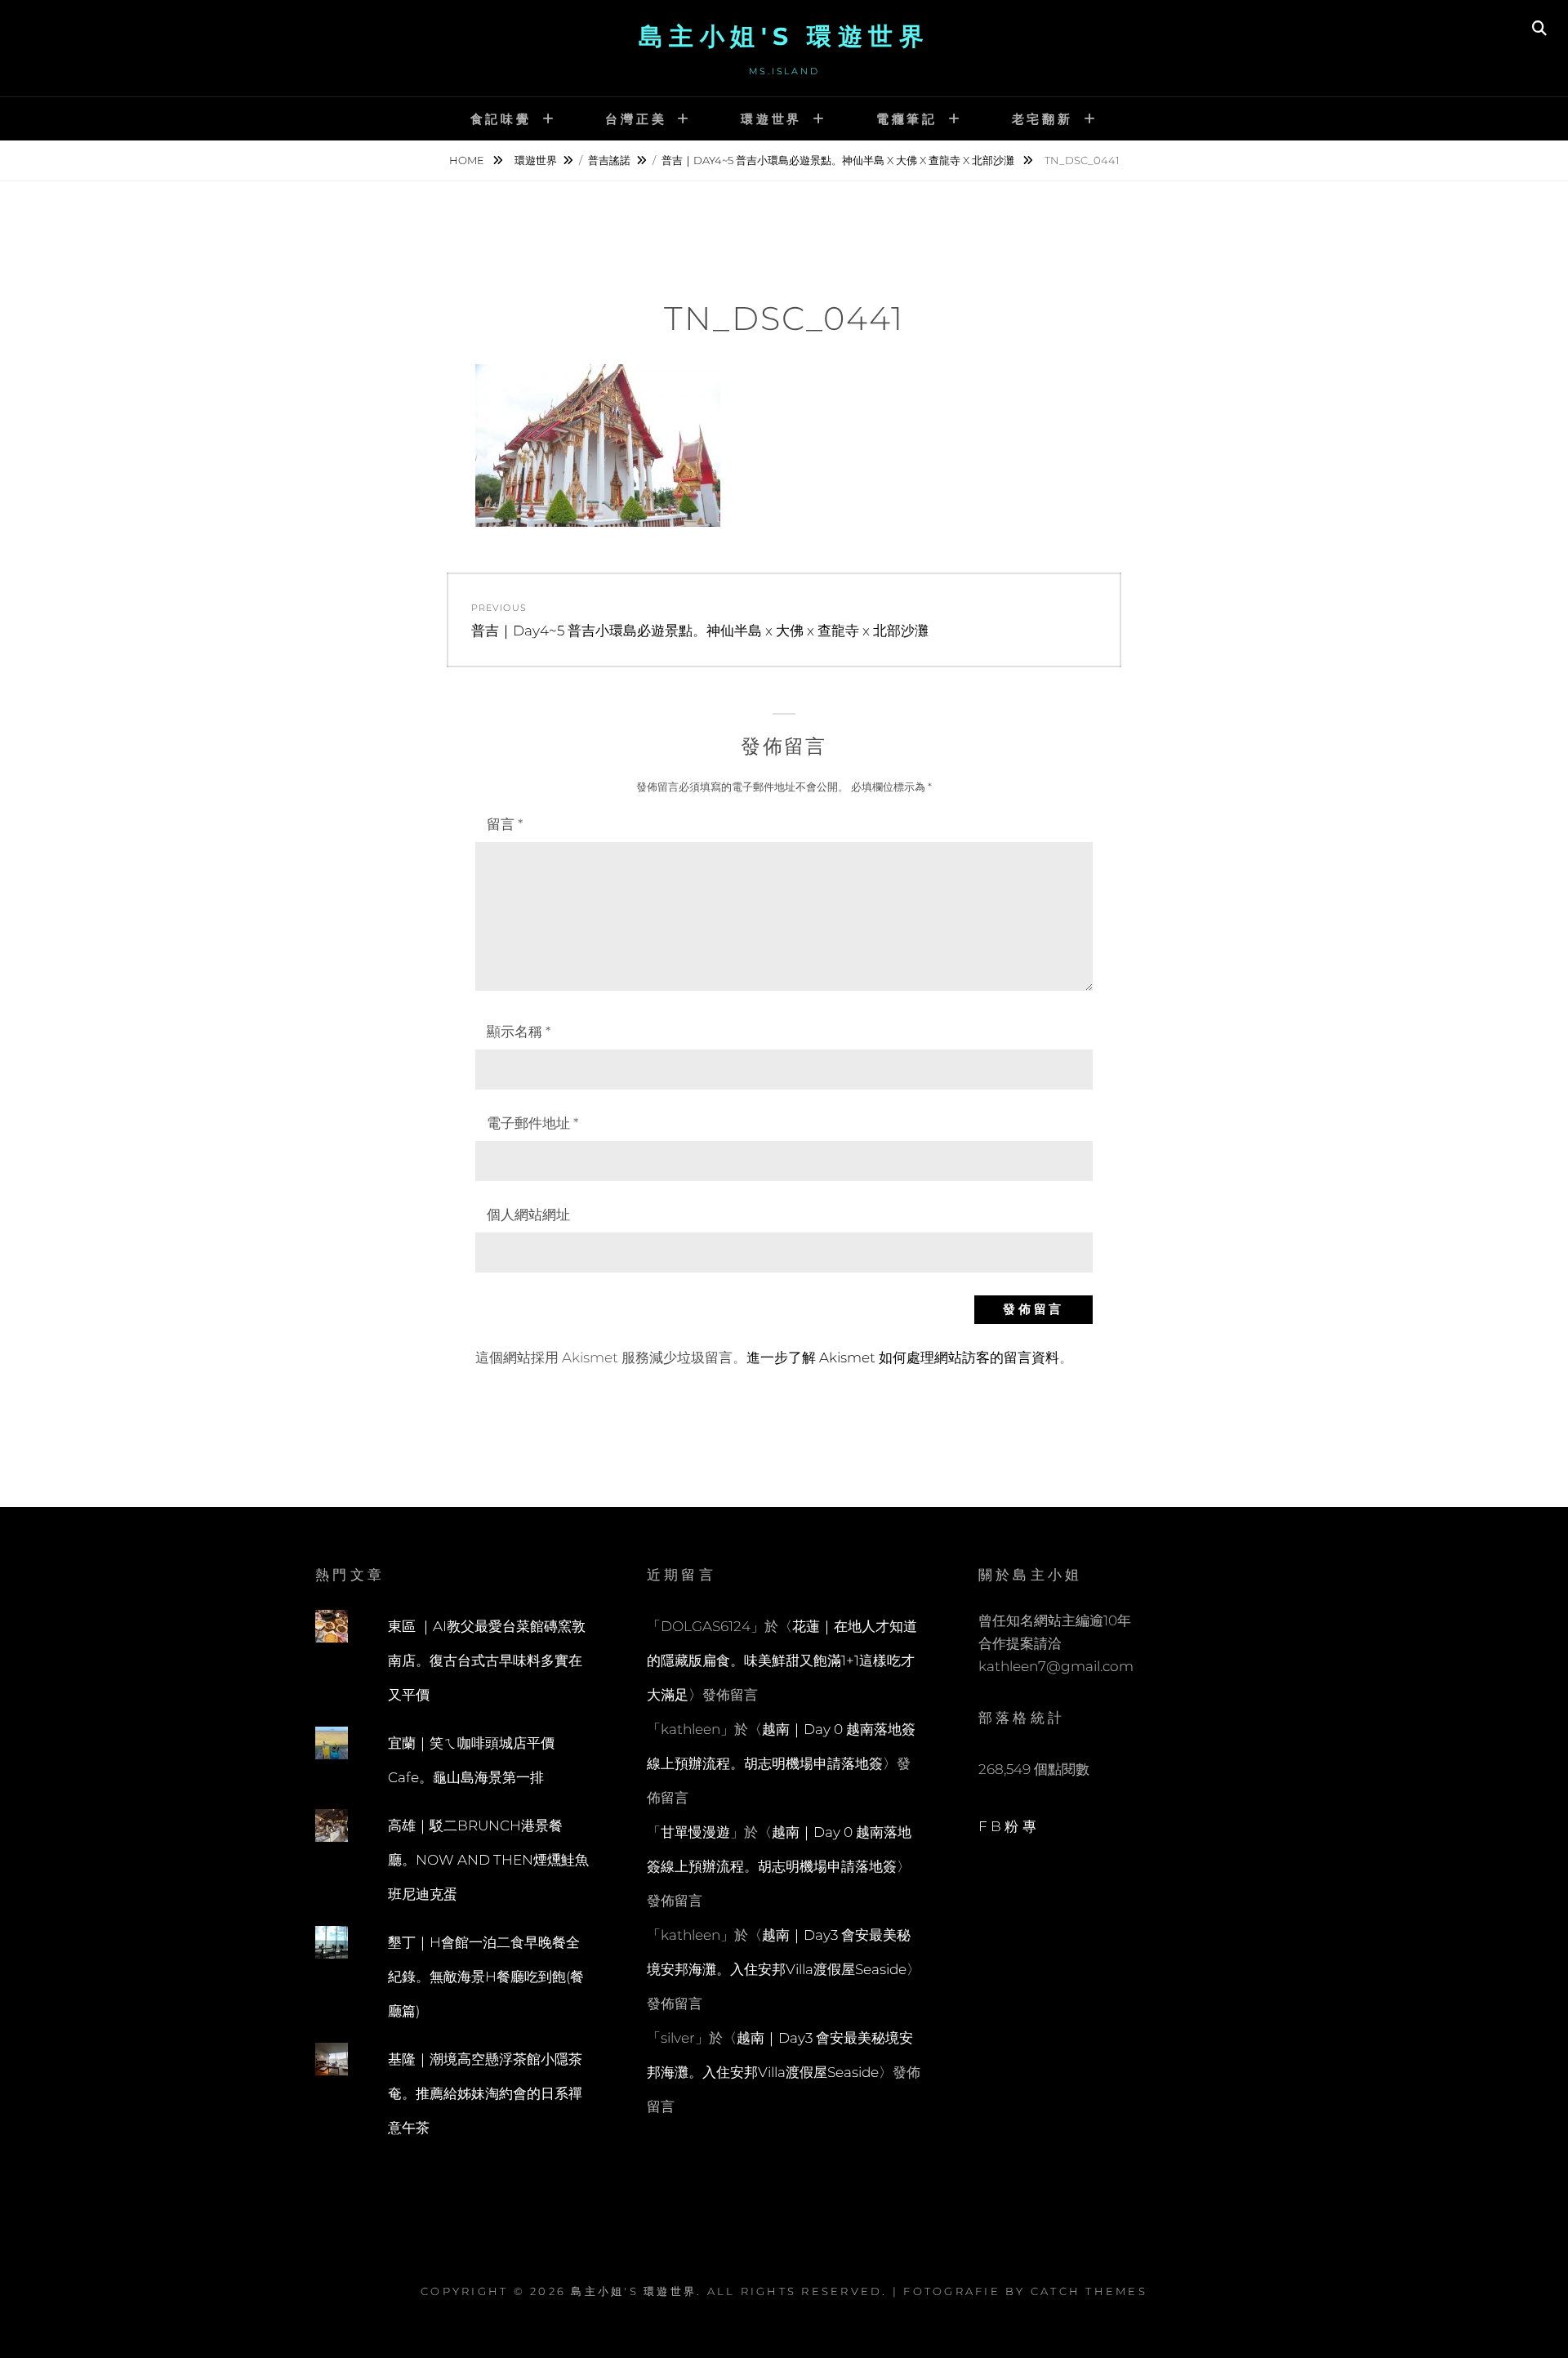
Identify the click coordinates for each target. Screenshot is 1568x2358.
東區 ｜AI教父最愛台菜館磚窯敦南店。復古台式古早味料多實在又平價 (487, 1660)
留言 (505, 824)
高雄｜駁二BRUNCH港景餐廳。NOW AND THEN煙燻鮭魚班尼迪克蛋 (488, 1860)
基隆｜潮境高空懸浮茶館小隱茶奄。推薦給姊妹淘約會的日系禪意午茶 (485, 2093)
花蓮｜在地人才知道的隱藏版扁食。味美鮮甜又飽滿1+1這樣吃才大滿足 (782, 1660)
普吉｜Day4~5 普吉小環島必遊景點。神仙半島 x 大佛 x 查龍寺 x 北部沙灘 (839, 160)
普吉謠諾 (609, 160)
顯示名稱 (519, 1032)
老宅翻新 (1042, 119)
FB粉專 (1009, 1826)
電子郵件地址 (532, 1123)
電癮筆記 (907, 119)
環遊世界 (771, 119)
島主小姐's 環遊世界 (784, 36)
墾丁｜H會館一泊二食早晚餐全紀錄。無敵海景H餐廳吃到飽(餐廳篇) (486, 1977)
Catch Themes (1089, 2291)
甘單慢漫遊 (695, 1832)
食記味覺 (501, 119)
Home (468, 160)
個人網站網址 (528, 1215)
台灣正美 (636, 119)
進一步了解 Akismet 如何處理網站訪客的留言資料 (903, 1357)
